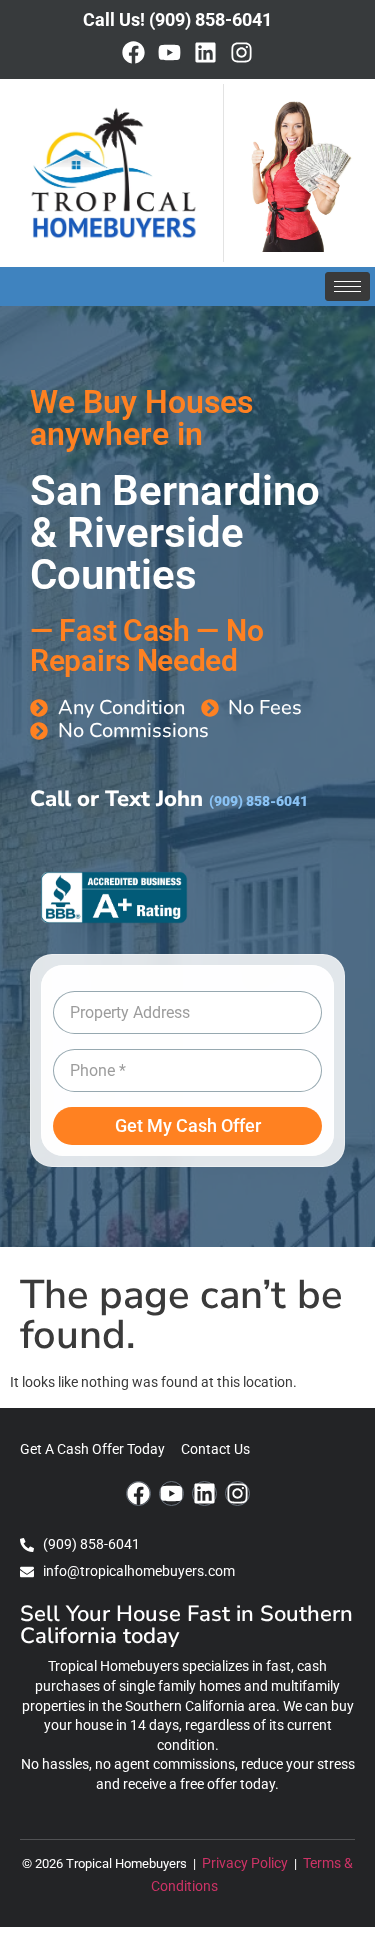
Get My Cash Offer (188, 1125)
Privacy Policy (246, 1863)
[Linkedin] (205, 52)
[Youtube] (169, 52)
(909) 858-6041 (258, 801)
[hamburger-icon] (347, 286)
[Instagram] (241, 52)
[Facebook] (133, 52)
